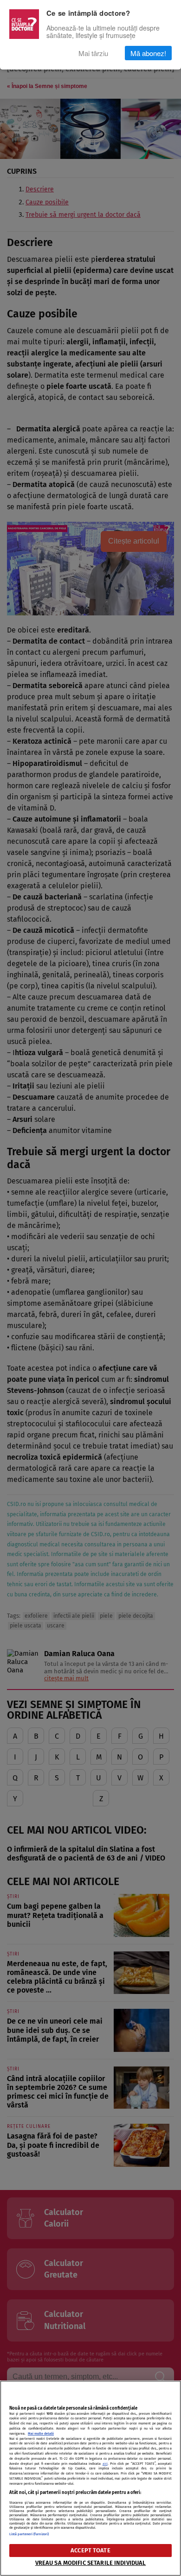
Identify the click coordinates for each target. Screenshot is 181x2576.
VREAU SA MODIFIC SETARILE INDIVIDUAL (91, 2563)
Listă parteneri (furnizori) (29, 2534)
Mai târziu (93, 53)
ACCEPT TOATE (90, 2550)
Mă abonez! (148, 53)
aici (105, 2464)
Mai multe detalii (41, 2434)
